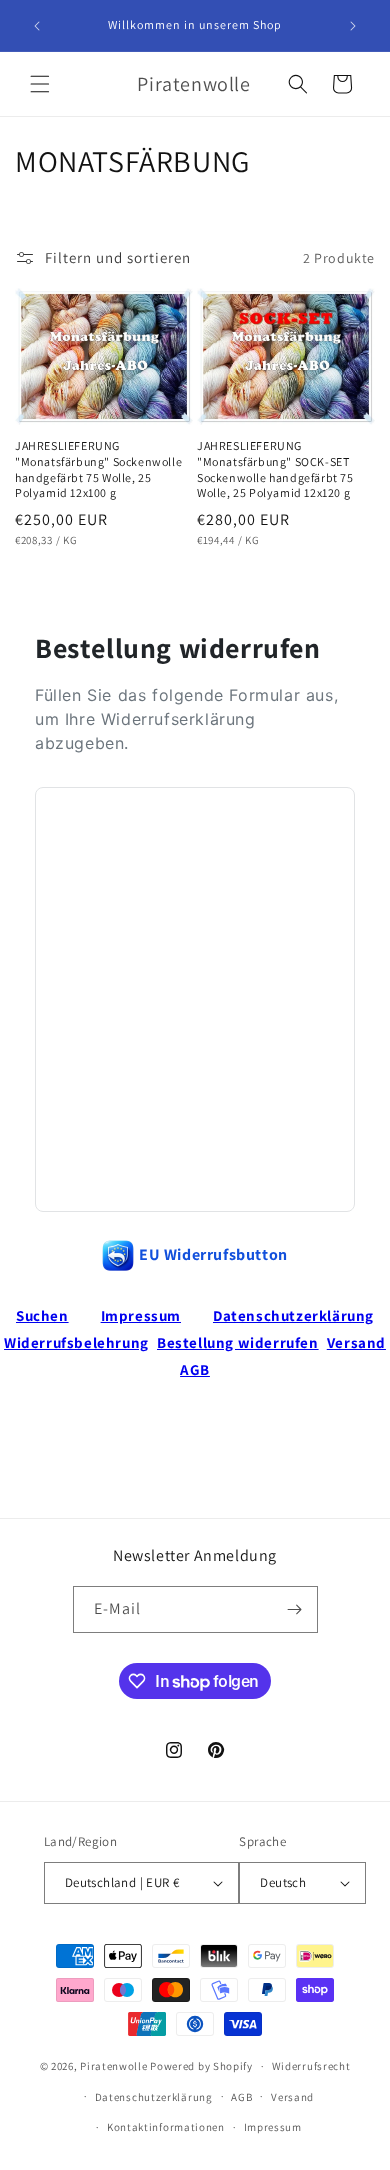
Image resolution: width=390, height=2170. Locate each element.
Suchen (42, 1315)
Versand (356, 1342)
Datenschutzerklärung (293, 1315)
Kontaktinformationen (166, 2127)
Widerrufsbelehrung (76, 1342)
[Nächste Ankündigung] (353, 26)
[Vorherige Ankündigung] (37, 26)
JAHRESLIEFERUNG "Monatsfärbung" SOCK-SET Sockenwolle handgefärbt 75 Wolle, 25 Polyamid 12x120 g (275, 469)
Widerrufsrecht (311, 2066)
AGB (195, 1369)
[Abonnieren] (295, 1609)
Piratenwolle (113, 2066)
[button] (40, 84)
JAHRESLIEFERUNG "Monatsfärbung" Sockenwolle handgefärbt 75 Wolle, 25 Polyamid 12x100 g (98, 469)
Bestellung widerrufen (238, 1342)
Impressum (141, 1315)
